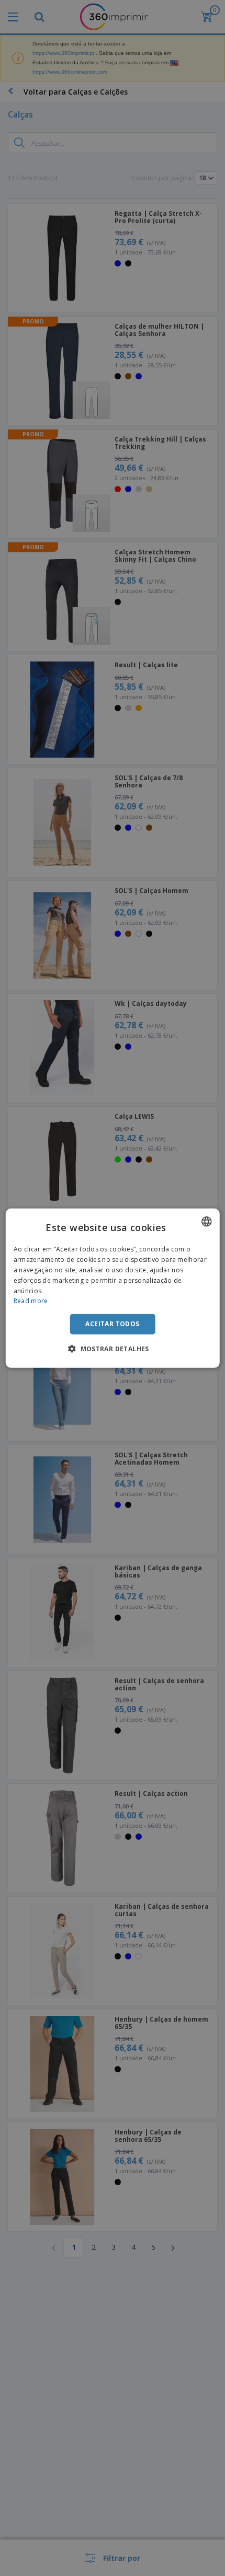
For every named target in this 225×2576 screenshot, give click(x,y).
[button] (113, 1348)
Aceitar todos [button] (112, 1324)
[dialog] (113, 1288)
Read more (31, 1301)
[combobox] (206, 1222)
